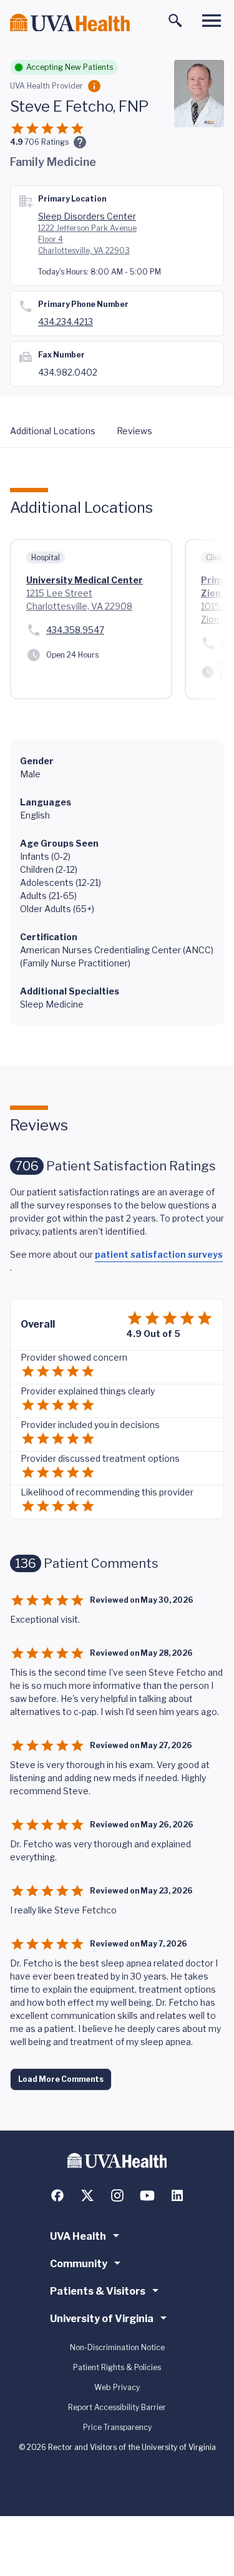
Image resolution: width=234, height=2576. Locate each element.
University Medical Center (85, 580)
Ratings (46, 142)
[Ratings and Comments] (80, 142)
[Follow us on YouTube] (147, 2195)
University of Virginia (102, 2319)
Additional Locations (53, 431)
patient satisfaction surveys (159, 1254)
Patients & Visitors (98, 2291)
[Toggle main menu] (212, 21)
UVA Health (78, 2236)
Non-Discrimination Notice (117, 2347)
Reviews (134, 431)
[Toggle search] (175, 21)
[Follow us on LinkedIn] (177, 2195)
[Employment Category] (94, 86)
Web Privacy (117, 2387)
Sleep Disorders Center (87, 216)
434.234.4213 (66, 322)
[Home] (70, 23)
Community (79, 2264)
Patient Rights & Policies (117, 2367)
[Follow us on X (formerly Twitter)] (87, 2195)
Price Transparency (117, 2427)
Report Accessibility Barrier (117, 2407)
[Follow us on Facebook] (57, 2195)
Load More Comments (61, 2079)
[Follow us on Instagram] (117, 2195)
